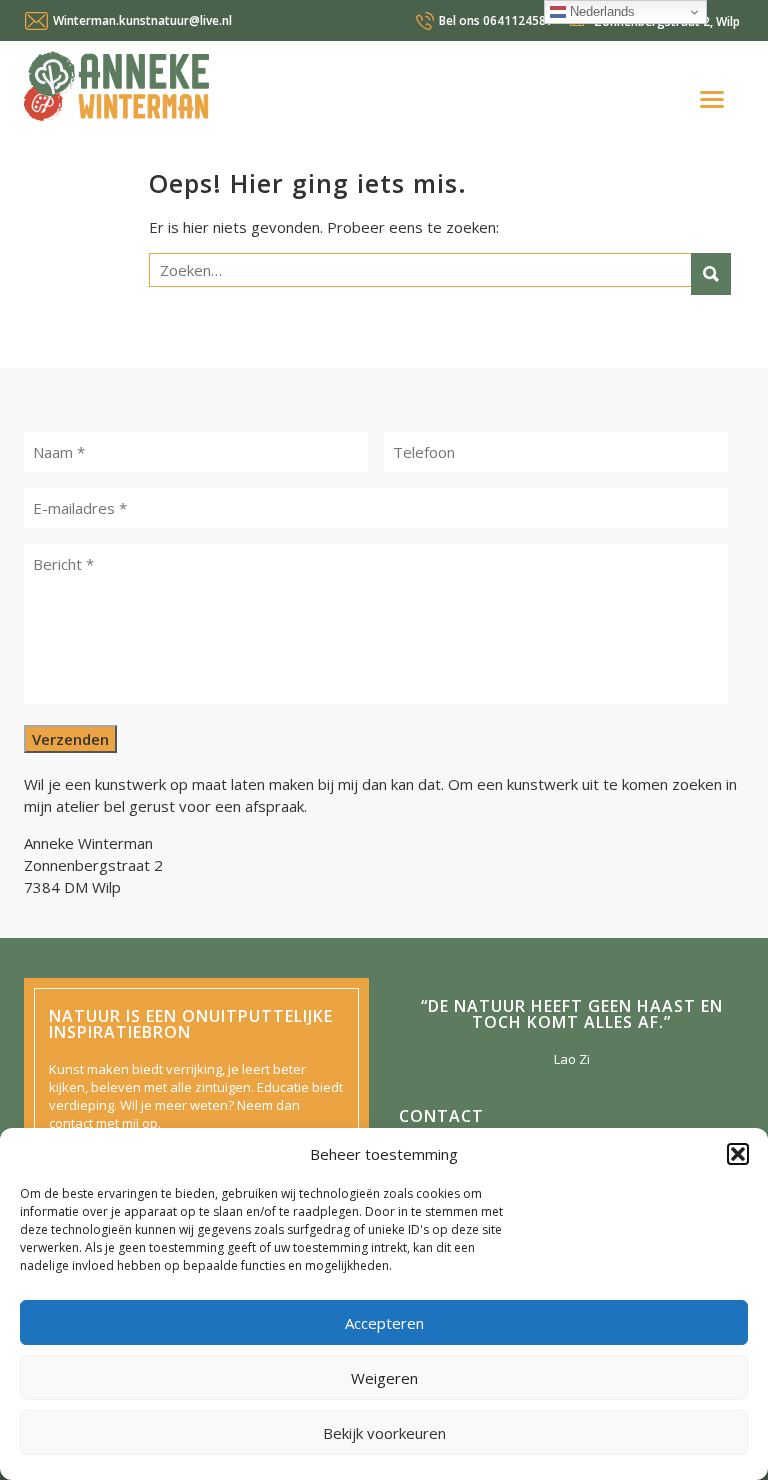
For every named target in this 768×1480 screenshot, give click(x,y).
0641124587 (496, 20)
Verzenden (70, 739)
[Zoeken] (711, 274)
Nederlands (600, 11)
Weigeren (384, 1378)
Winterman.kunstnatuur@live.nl (142, 20)
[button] (738, 1154)
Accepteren (384, 1323)
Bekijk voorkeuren (384, 1433)
